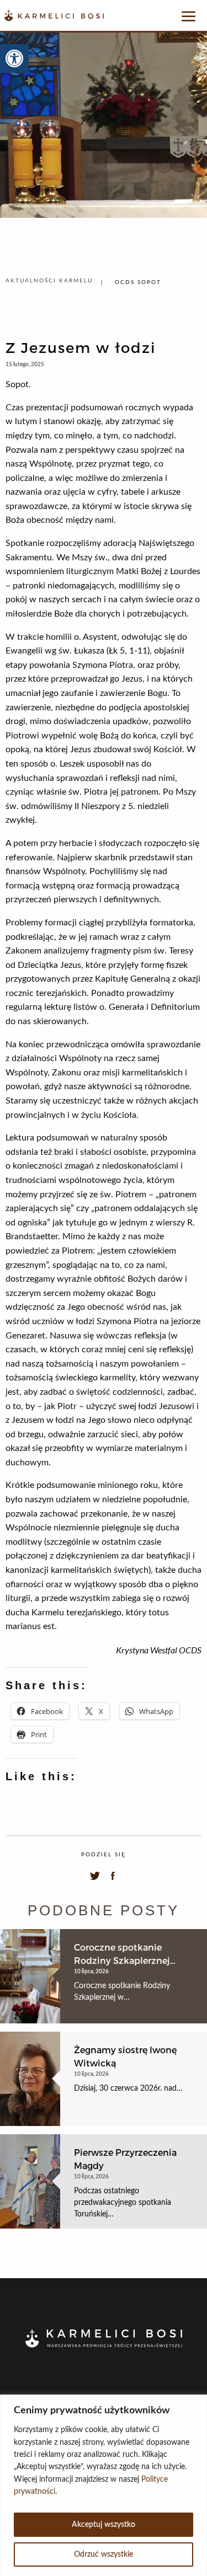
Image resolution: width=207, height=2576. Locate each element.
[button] (14, 58)
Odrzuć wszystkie (104, 2554)
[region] (104, 2485)
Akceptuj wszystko (104, 2525)
